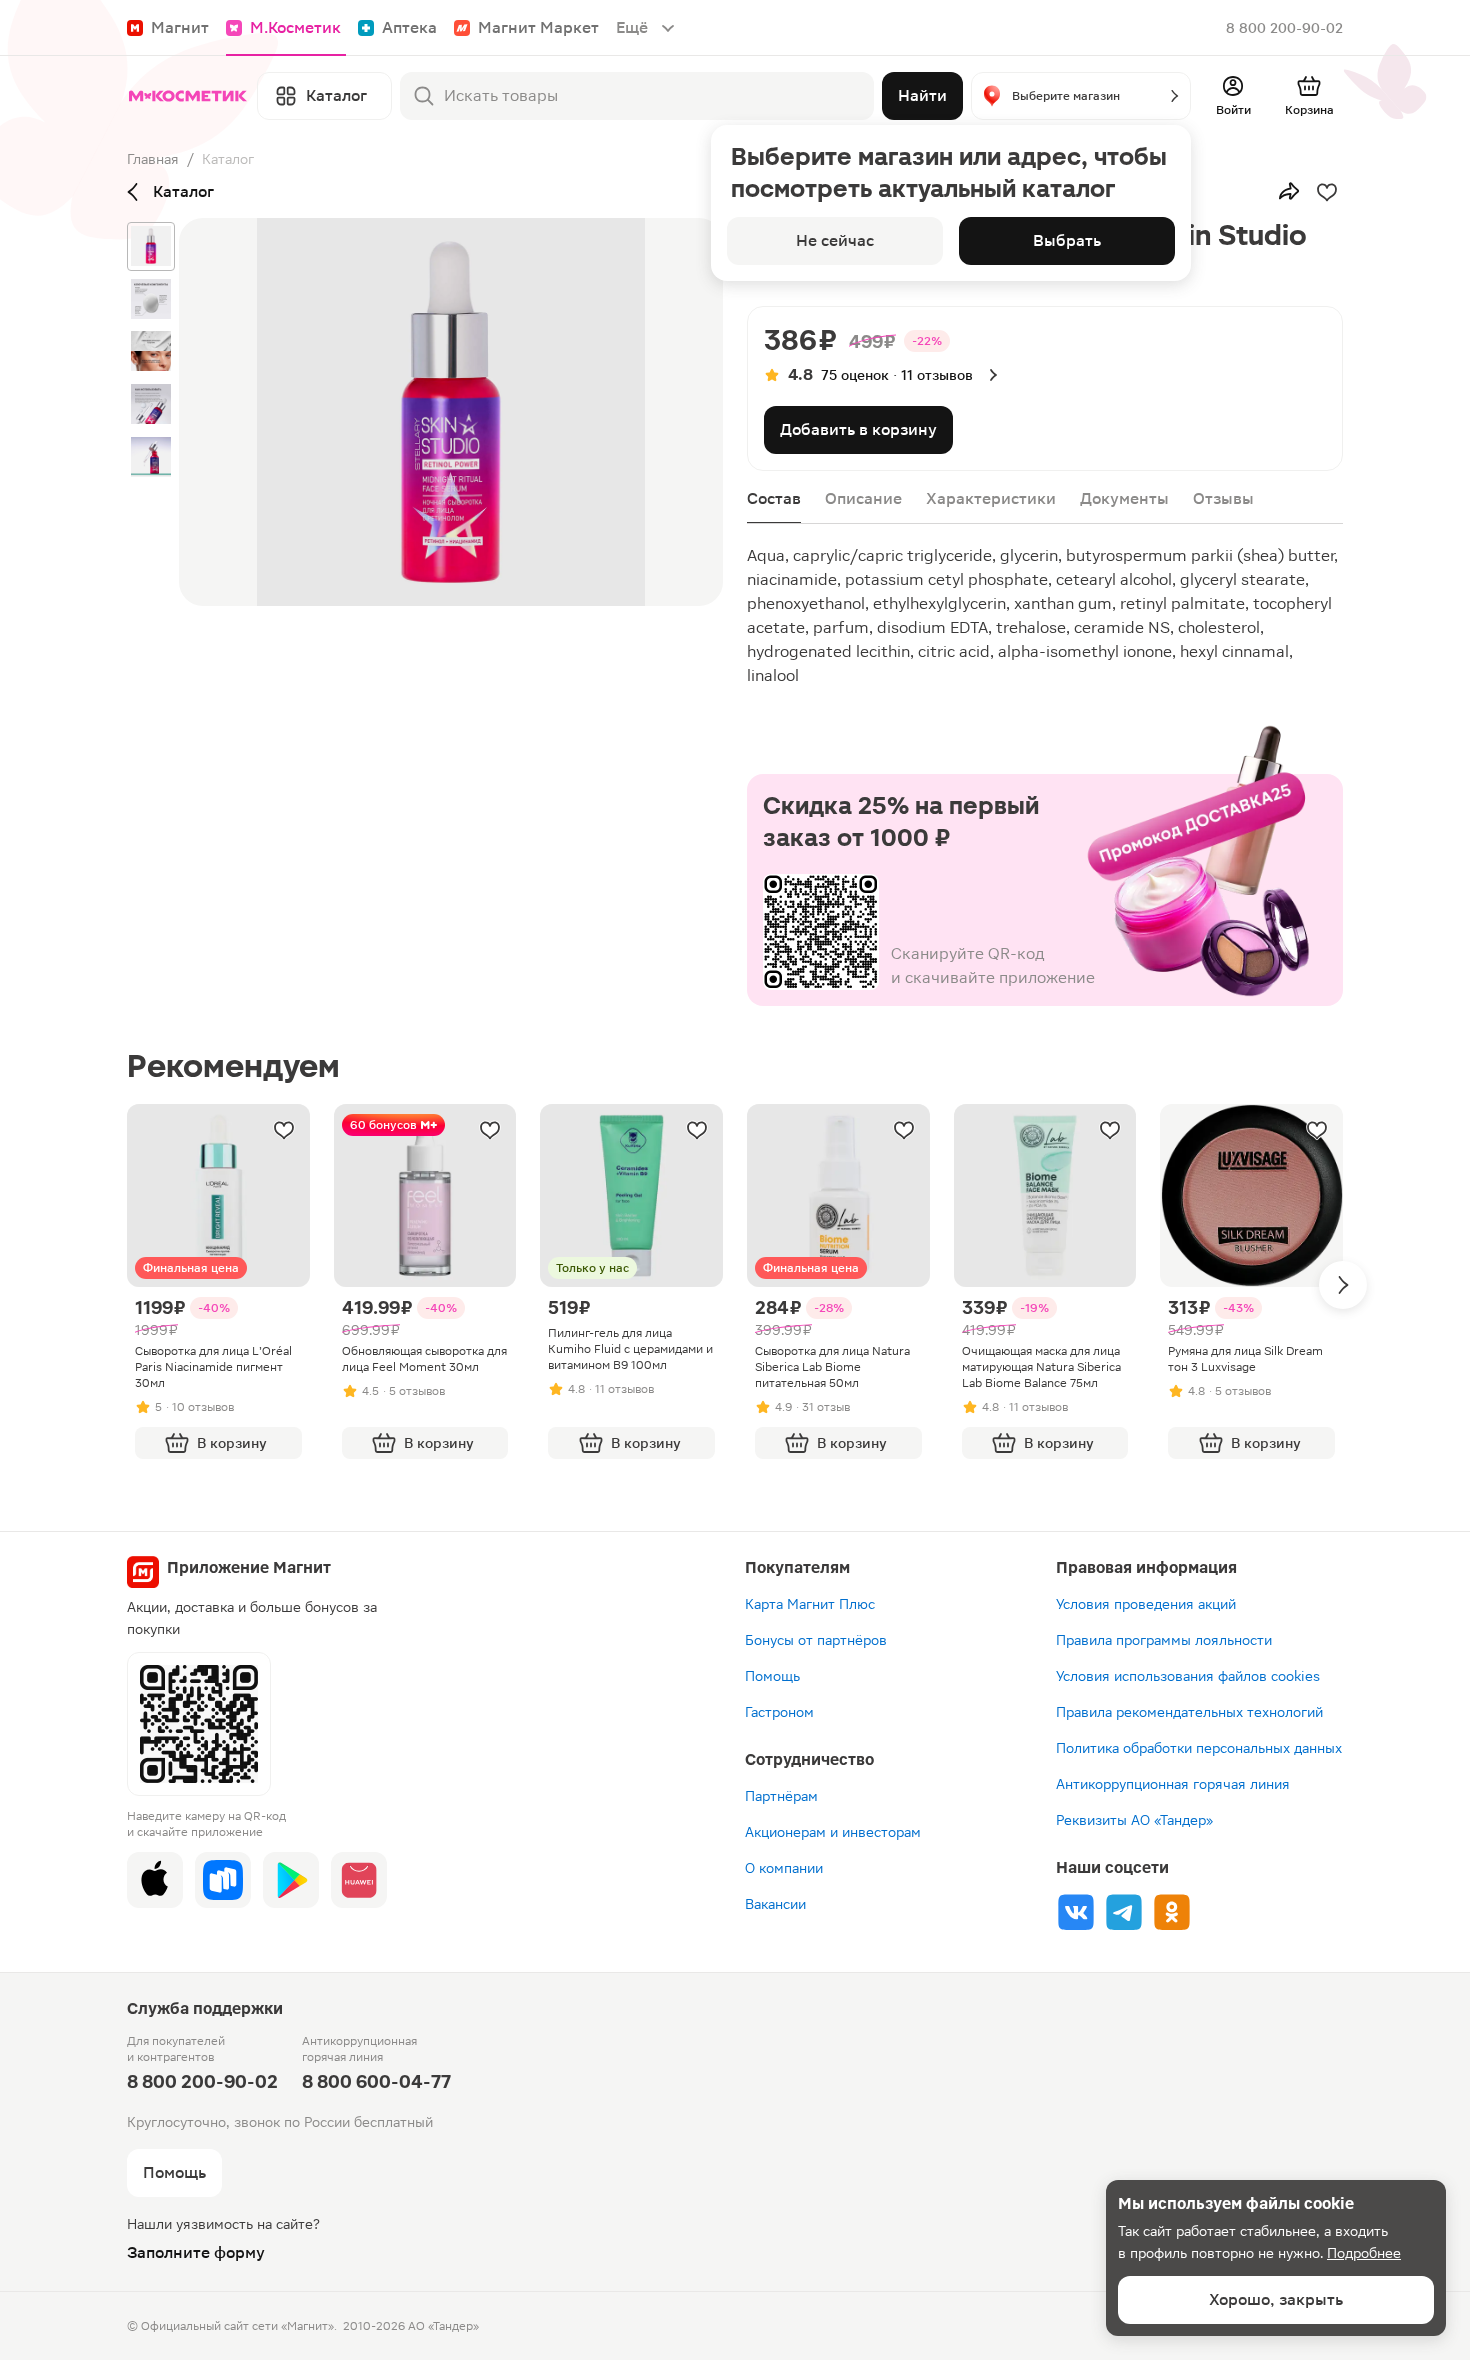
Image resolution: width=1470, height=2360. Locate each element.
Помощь (772, 1676)
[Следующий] (1343, 1285)
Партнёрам (781, 1796)
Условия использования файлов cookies (1188, 1676)
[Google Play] (291, 1880)
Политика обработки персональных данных (1199, 1748)
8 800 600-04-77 (376, 2081)
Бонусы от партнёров (816, 1640)
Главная (153, 159)
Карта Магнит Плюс (810, 1604)
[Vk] (1076, 1912)
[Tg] (1124, 1912)
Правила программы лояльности (1164, 1640)
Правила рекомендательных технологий (1189, 1712)
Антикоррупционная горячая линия (1173, 1784)
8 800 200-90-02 (1284, 28)
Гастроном (779, 1712)
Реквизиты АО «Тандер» (1134, 1820)
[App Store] (155, 1880)
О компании (784, 1868)
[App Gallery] (359, 1880)
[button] (1081, 96)
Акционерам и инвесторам (833, 1832)
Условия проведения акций (1146, 1604)
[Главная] (188, 96)
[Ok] (1172, 1912)
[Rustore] (223, 1880)
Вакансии (775, 1904)
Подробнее (1364, 2253)
